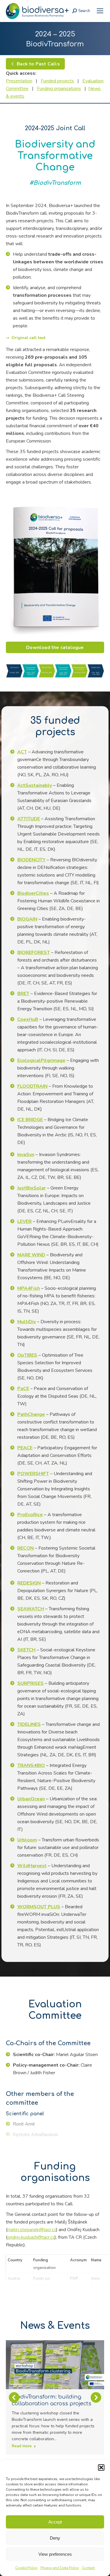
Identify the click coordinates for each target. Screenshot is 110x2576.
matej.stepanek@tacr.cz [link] (32, 2230)
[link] (100, 11)
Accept (55, 2522)
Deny (55, 2538)
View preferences (55, 2554)
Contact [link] (88, 2568)
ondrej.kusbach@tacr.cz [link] (31, 2237)
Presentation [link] (19, 81)
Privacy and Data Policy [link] (60, 2568)
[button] (101, 2467)
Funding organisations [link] (59, 89)
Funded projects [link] (57, 81)
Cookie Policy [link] (26, 2568)
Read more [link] (22, 2446)
